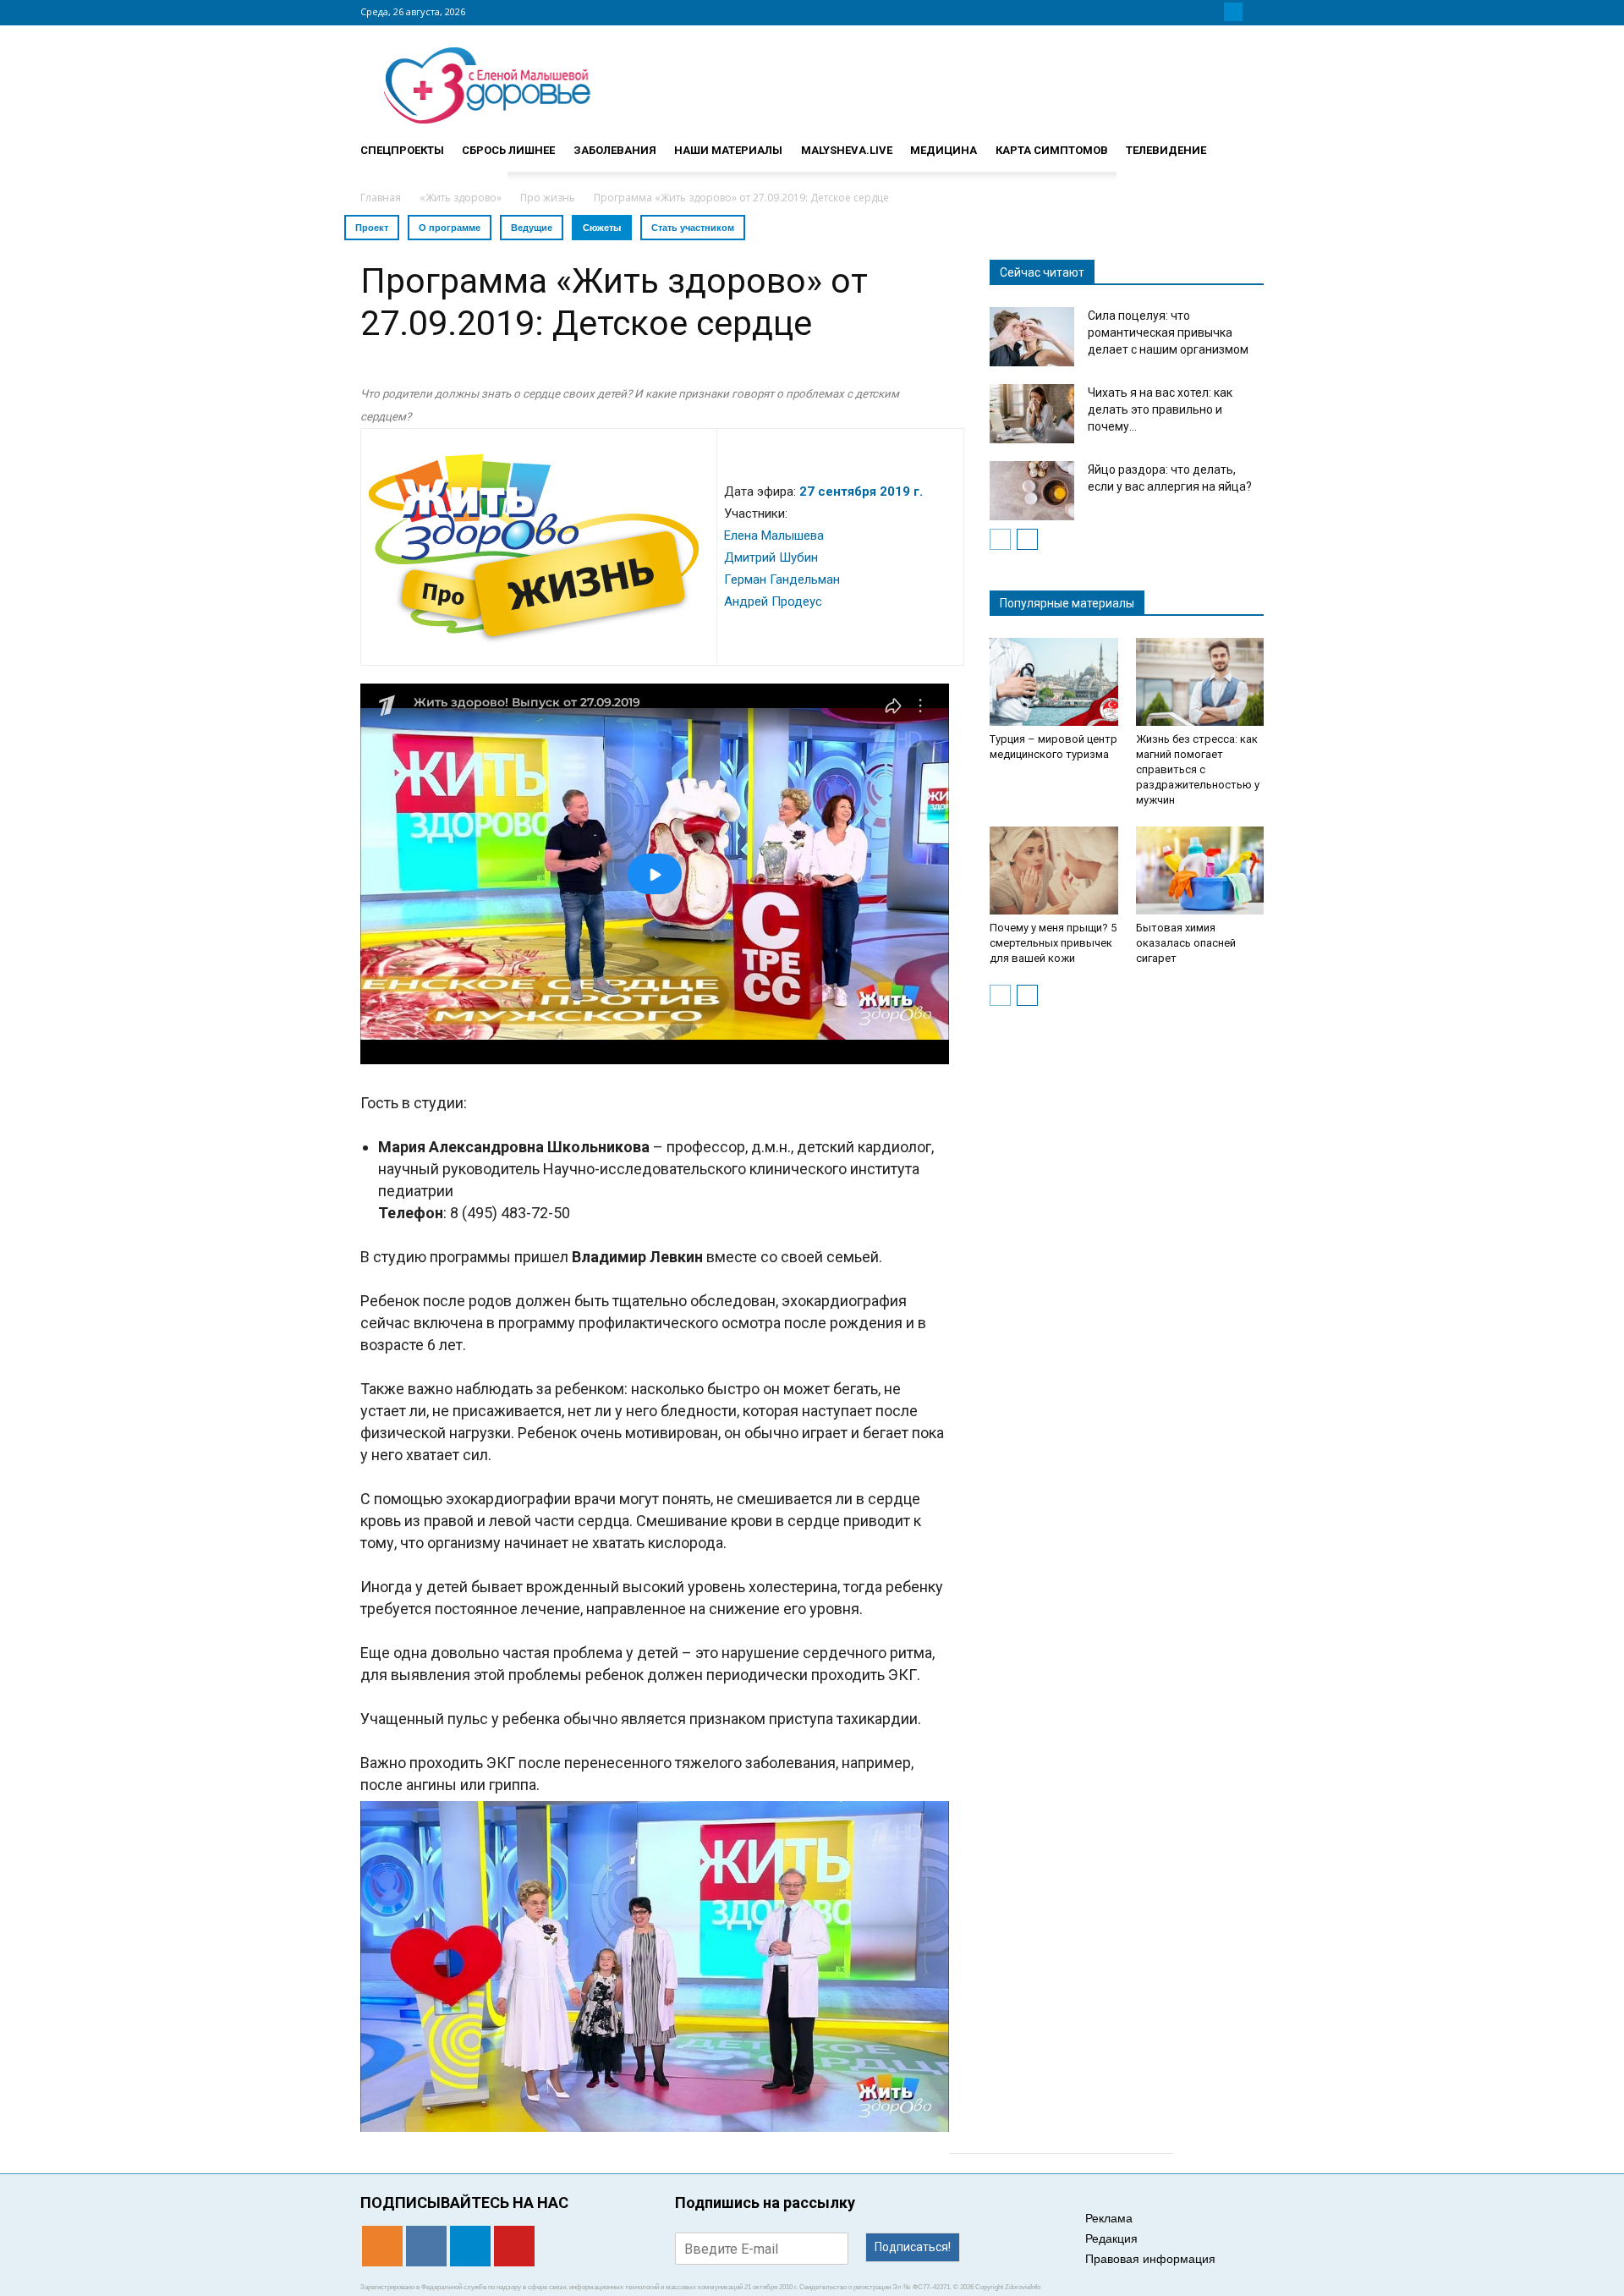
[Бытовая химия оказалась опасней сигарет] (1200, 871)
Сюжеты (602, 228)
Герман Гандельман (782, 579)
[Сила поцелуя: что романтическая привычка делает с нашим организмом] (1032, 337)
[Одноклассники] (1193, 12)
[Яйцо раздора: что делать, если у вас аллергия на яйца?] (1032, 491)
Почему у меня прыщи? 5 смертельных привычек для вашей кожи (1053, 943)
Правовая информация (1150, 2259)
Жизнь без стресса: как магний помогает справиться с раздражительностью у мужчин (1198, 769)
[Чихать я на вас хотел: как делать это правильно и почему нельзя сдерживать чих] (1032, 414)
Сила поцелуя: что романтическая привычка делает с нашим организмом (1168, 332)
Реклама (1109, 2218)
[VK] (1213, 12)
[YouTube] (1254, 12)
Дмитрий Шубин (771, 558)
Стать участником (693, 228)
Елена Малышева (774, 536)
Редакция (1111, 2238)
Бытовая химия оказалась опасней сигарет (1186, 943)
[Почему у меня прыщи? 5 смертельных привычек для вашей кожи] (1054, 871)
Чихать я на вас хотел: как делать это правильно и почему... (1160, 409)
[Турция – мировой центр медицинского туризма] (1054, 682)
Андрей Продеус (773, 601)
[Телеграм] (1233, 12)
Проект (372, 228)
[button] (1243, 143)
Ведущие (532, 228)
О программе (450, 228)
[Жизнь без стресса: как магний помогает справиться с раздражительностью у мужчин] (1200, 682)
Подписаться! (913, 2247)
